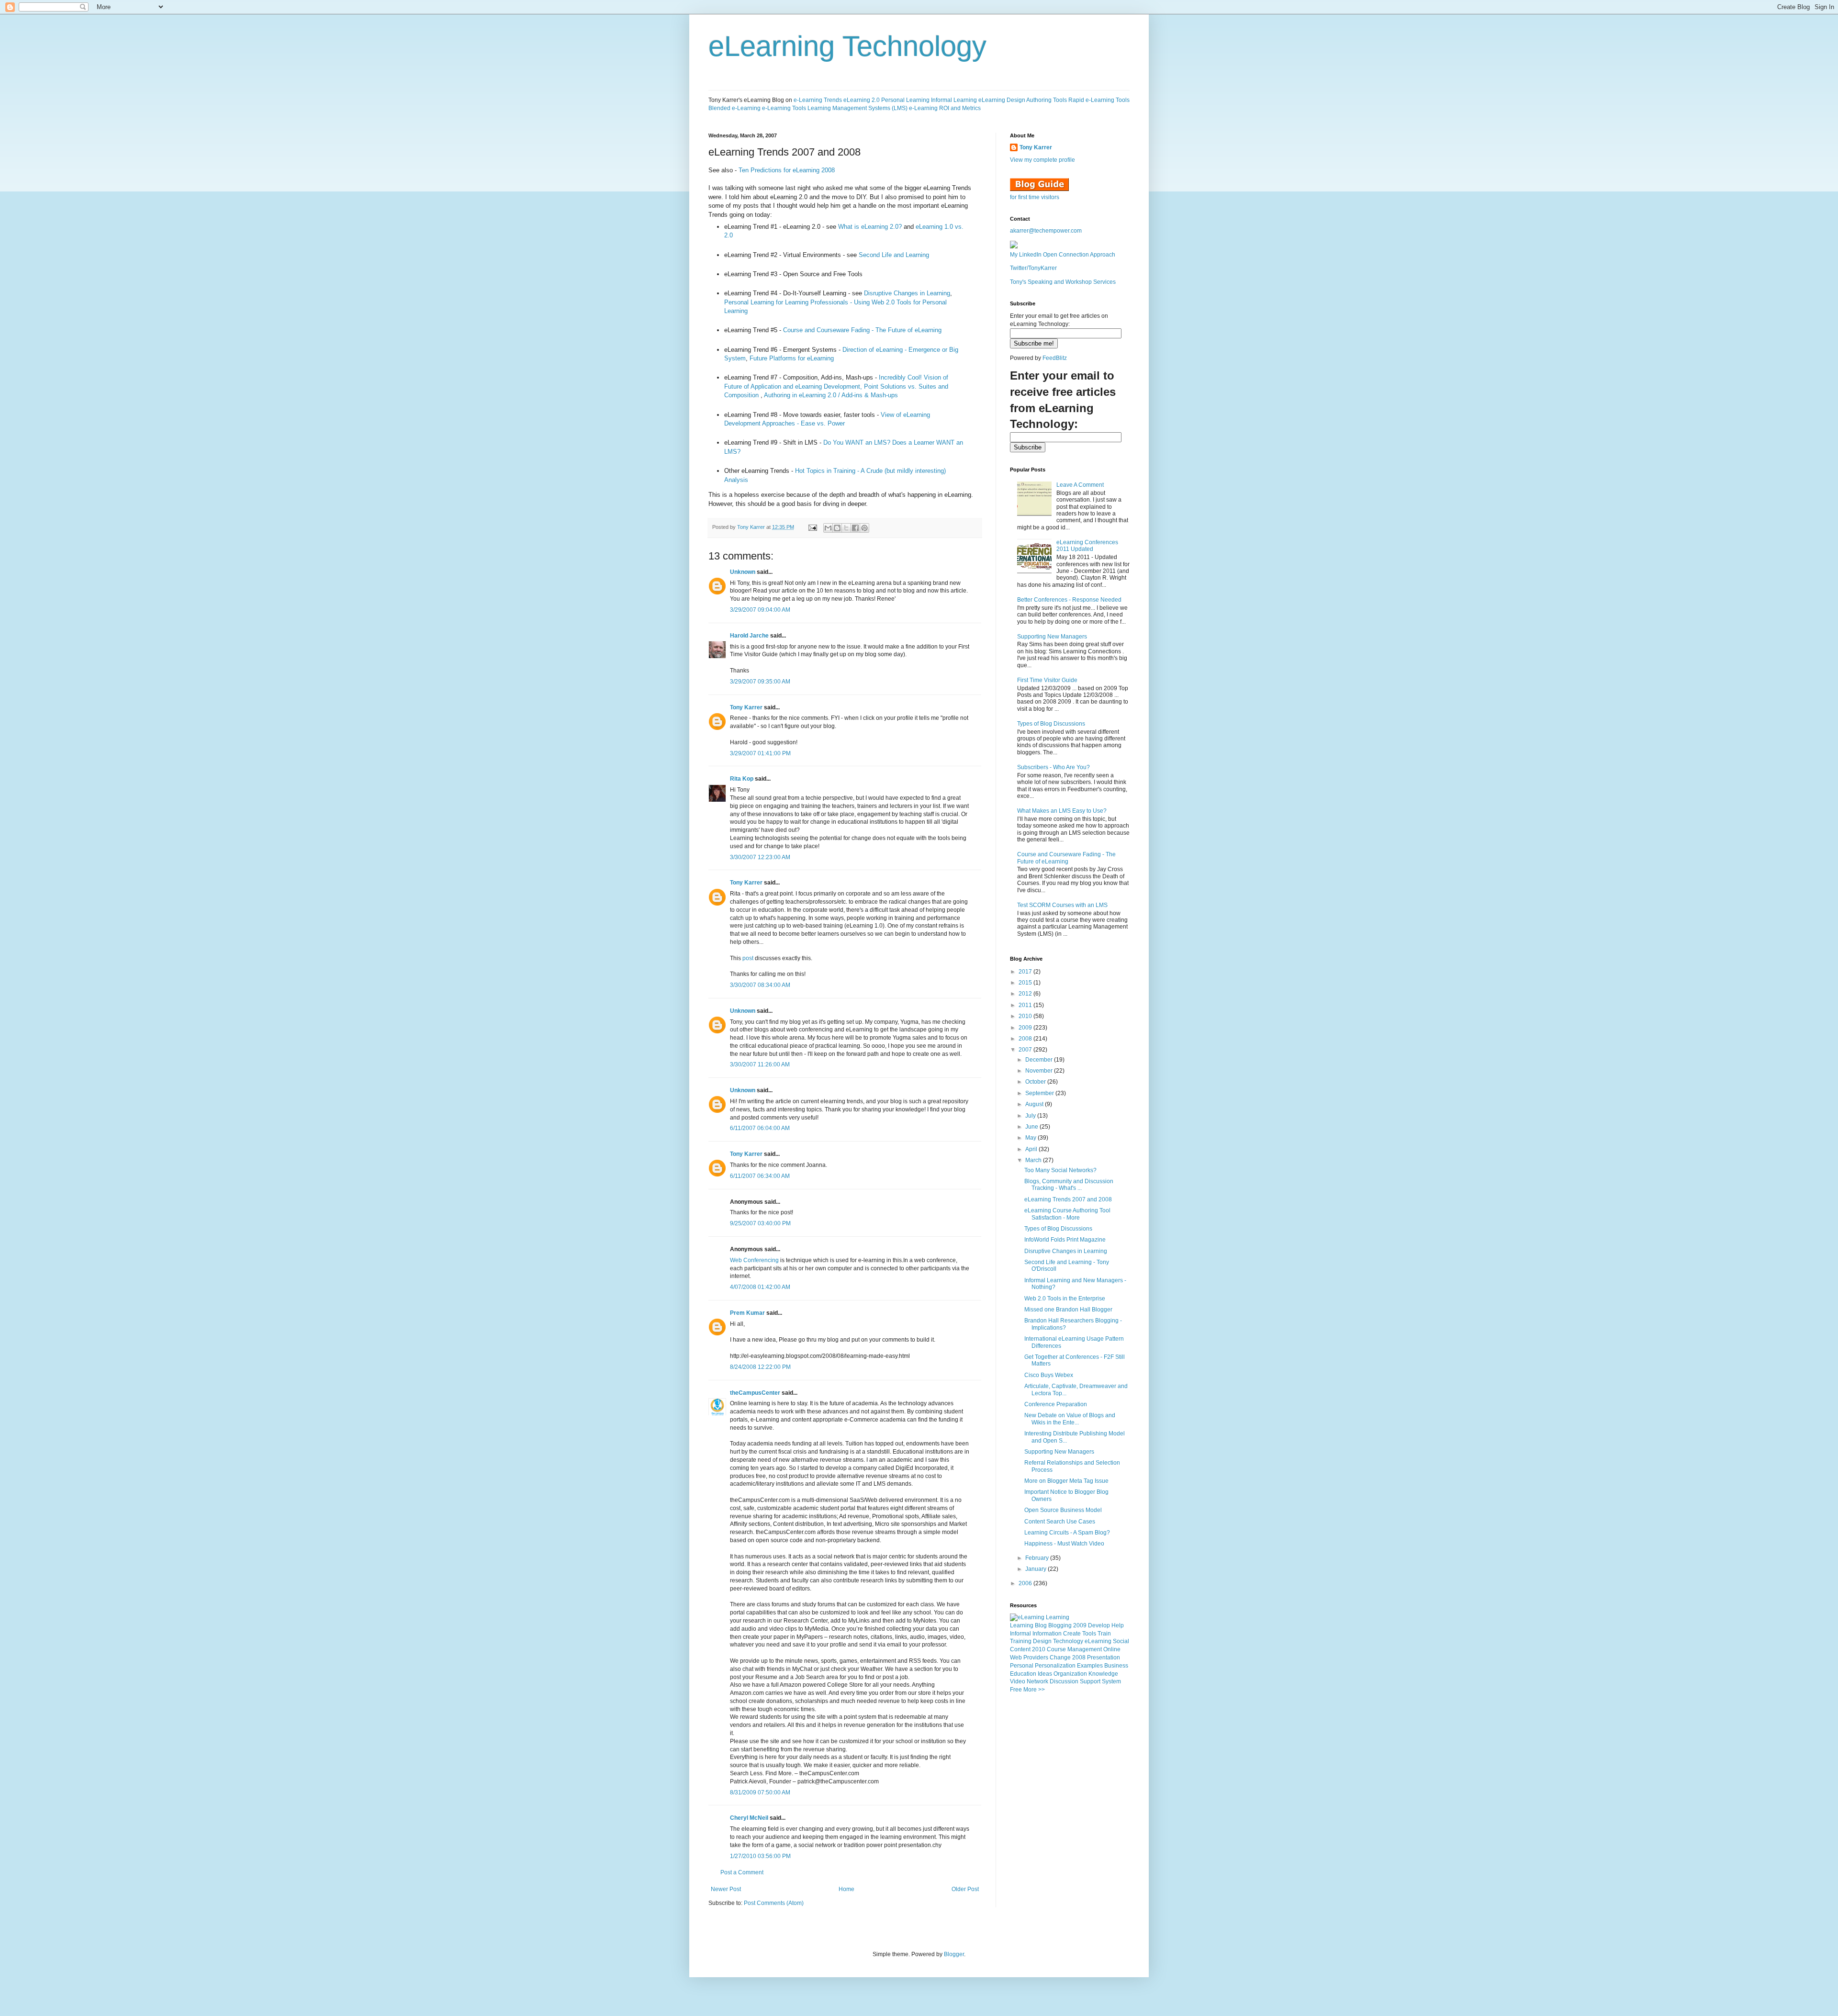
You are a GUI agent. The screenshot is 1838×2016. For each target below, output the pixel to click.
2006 (1026, 1583)
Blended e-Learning (734, 108)
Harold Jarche (749, 636)
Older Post (965, 1889)
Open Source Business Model (1063, 1510)
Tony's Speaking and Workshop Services (1063, 282)
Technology (1068, 1641)
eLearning (1098, 1641)
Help (1118, 1625)
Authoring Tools (1047, 100)
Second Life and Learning (894, 255)
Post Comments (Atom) (774, 1903)
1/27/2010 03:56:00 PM (760, 1856)
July (1031, 1116)
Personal (1022, 1666)
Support (1090, 1681)
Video (1018, 1681)
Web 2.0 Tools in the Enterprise (1065, 1299)
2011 (1026, 1005)
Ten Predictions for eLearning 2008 (787, 170)
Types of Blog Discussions (1051, 724)
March (1034, 1160)
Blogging (1060, 1625)
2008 (1026, 1039)
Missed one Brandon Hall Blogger (1068, 1310)
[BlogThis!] (837, 528)
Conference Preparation (1056, 1404)
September (1040, 1093)
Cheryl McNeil (749, 1818)
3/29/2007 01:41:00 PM (760, 753)
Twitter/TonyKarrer (1033, 268)
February (1038, 1558)
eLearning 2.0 (862, 100)
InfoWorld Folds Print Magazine (1065, 1240)
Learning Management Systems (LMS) (857, 108)
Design (1042, 1641)
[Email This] (828, 528)
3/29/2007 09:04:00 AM (760, 610)
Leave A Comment (1080, 485)
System (1111, 1681)
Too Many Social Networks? (1060, 1170)
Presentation (1104, 1658)
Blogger (954, 1954)
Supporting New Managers (1052, 637)
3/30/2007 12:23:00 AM (760, 857)
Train (1104, 1634)
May (1031, 1138)
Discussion (1064, 1681)
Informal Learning (954, 100)
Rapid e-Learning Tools (1099, 100)
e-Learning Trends (818, 100)
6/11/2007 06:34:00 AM (760, 1176)
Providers (1036, 1658)
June (1032, 1127)
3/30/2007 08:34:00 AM (760, 985)
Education (1023, 1674)
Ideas (1045, 1674)
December (1040, 1060)
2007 (1026, 1050)
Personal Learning (905, 100)
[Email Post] (812, 527)
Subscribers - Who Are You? (1053, 767)
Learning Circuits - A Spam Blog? (1067, 1533)
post (748, 958)
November (1040, 1071)
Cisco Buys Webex (1049, 1375)
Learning (1022, 1625)
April (1032, 1149)
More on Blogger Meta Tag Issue (1066, 1481)
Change (1060, 1658)
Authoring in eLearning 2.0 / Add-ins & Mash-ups (831, 395)
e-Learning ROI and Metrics (945, 108)
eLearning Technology (847, 46)
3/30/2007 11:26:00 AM (760, 1064)
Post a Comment (742, 1872)
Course (1056, 1649)
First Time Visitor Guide (1047, 680)
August (1035, 1104)
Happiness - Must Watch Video (1064, 1544)
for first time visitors (1035, 197)
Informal (1020, 1634)
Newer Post (726, 1889)
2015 (1026, 983)
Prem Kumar (747, 1313)
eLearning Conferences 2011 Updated (1087, 546)
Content (1020, 1649)
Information (1047, 1634)
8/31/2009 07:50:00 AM (760, 1792)
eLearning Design (1002, 100)
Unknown (743, 572)
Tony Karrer (751, 527)
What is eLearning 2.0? (870, 227)
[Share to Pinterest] (864, 528)
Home (846, 1889)
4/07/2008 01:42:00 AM (760, 1287)
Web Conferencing (754, 1260)
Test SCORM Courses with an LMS (1062, 905)
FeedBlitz (1055, 358)
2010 (1026, 1016)
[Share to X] (846, 528)
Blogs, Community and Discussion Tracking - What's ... (1069, 1185)
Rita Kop (742, 779)
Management (1085, 1649)
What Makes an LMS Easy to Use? (1062, 811)
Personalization (1055, 1666)
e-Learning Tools (784, 108)
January (1037, 1569)
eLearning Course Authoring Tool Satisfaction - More (1067, 1214)
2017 (1026, 972)
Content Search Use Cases (1060, 1522)
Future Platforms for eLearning (792, 358)
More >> (1034, 1690)
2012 (1026, 994)
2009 (1026, 1028)
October (1036, 1082)
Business (1116, 1666)
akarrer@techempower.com (1046, 231)
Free (1016, 1690)
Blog (1041, 1625)
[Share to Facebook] (855, 528)
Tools (1089, 1634)
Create (1072, 1634)
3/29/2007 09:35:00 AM (760, 682)
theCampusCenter (755, 1393)
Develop (1099, 1625)
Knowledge (1103, 1674)
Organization (1070, 1674)
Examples (1090, 1666)
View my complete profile (1042, 160)
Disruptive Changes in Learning (907, 293)
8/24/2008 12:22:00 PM (760, 1367)
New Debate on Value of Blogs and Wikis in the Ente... (1070, 1419)
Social (1121, 1641)
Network (1037, 1681)
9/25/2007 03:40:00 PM (760, 1223)
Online (1112, 1649)
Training (1021, 1641)
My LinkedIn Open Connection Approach (1063, 255)
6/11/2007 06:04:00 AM (760, 1128)
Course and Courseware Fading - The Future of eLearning (862, 330)
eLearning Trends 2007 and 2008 (1068, 1199)
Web (1016, 1658)
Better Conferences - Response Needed (1069, 600)
